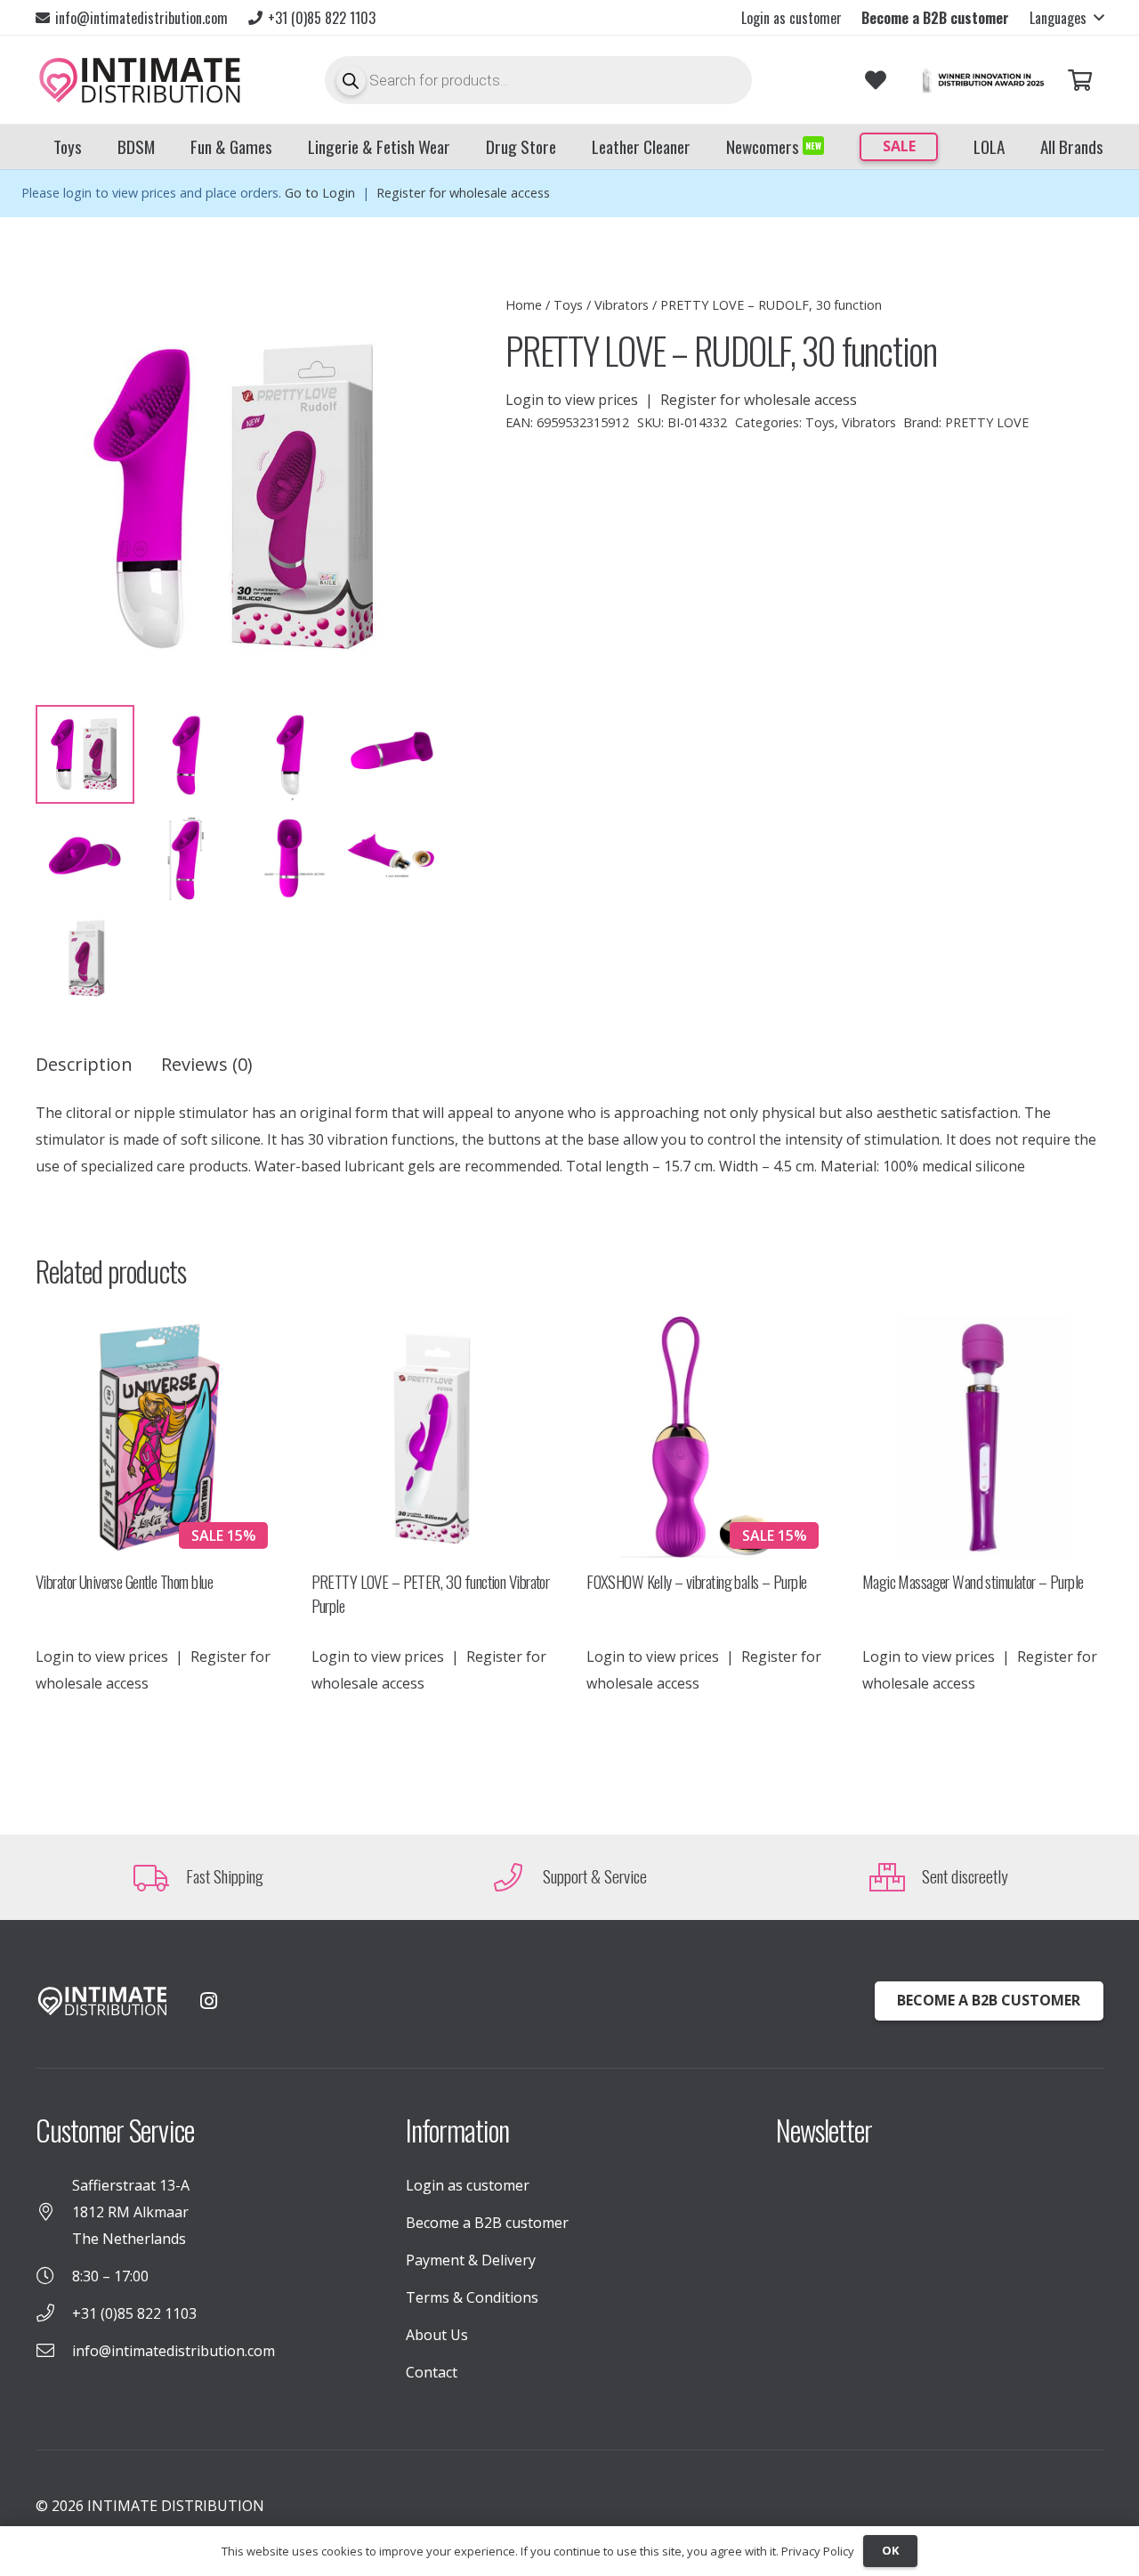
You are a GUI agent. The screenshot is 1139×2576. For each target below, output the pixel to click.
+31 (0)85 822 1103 (134, 2313)
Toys (568, 305)
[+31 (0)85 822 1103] (54, 2313)
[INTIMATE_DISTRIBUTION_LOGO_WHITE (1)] (102, 2001)
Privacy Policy (818, 2551)
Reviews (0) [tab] (207, 1064)
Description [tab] (84, 1064)
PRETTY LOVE (987, 422)
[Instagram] (208, 2001)
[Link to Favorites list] (876, 81)
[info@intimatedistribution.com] (54, 2351)
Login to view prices (572, 400)
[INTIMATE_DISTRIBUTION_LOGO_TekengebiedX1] (140, 80)
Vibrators (622, 305)
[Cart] (1080, 81)
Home (524, 305)
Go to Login (320, 193)
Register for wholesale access (463, 193)
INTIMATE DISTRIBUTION (176, 2506)
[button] (1066, 18)
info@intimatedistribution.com (174, 2351)
